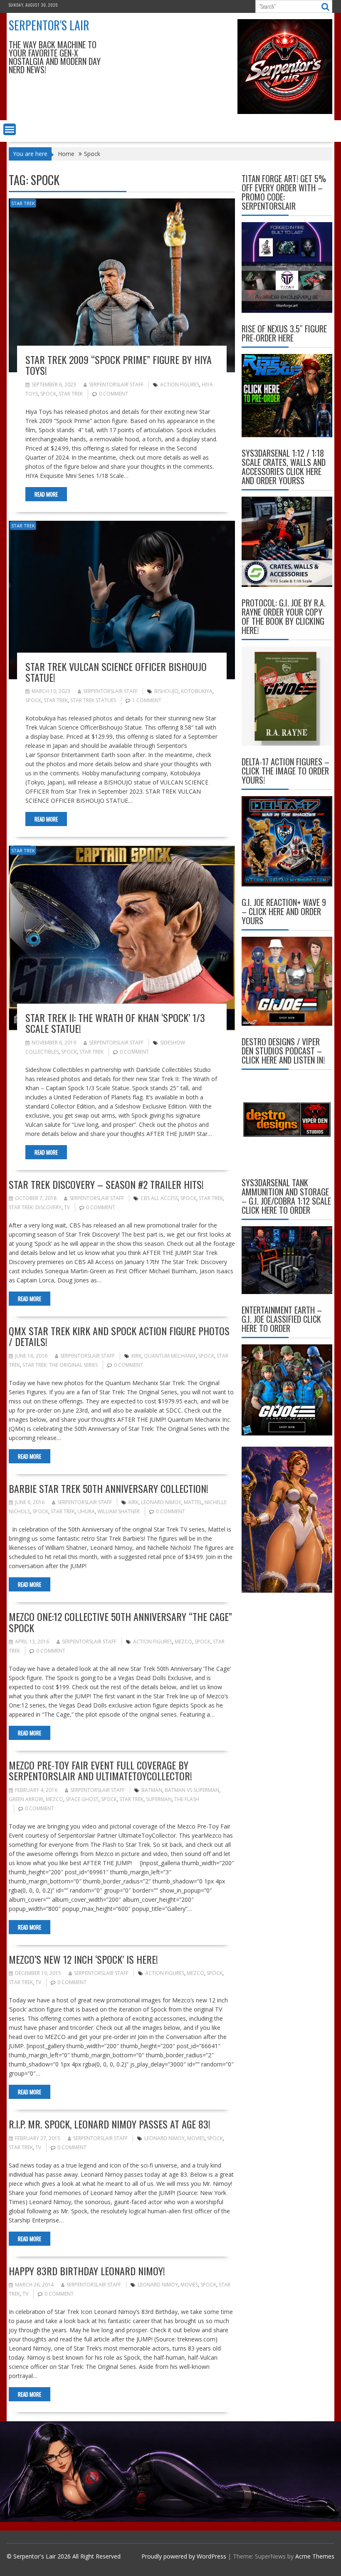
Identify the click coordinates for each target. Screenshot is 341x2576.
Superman (159, 1799)
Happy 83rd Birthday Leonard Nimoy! (87, 2271)
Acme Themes (315, 2556)
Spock (48, 394)
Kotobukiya (197, 691)
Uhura (86, 1511)
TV (67, 1207)
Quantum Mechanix (170, 1356)
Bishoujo (166, 691)
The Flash (187, 1799)
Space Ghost (82, 1799)
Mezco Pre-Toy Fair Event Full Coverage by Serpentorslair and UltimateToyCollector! (100, 1770)
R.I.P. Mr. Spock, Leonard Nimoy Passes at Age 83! (110, 2124)
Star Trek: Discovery (35, 1207)
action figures (180, 385)
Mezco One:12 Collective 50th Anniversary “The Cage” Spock (120, 1622)
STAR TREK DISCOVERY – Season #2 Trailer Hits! (106, 1184)
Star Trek (71, 394)
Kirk (136, 1356)
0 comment (114, 394)
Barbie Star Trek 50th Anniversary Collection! (109, 1488)
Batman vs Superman (192, 1790)
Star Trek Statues (93, 700)
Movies (196, 2138)
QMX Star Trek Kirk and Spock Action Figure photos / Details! (119, 1336)
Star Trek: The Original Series (60, 1365)
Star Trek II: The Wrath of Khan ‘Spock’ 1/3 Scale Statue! (115, 1023)
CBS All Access (159, 1198)
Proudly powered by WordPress (184, 2556)
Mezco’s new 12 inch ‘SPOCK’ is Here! (83, 1959)
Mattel (193, 1502)
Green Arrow (26, 1799)
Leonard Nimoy (161, 1502)
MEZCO (183, 1642)
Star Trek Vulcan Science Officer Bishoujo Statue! (116, 672)
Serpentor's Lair (49, 25)
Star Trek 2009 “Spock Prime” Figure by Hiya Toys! (119, 365)
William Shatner (119, 1511)
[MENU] (10, 129)
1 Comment (147, 700)
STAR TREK (23, 203)
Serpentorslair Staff (116, 385)
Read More (46, 494)
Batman (152, 1790)
